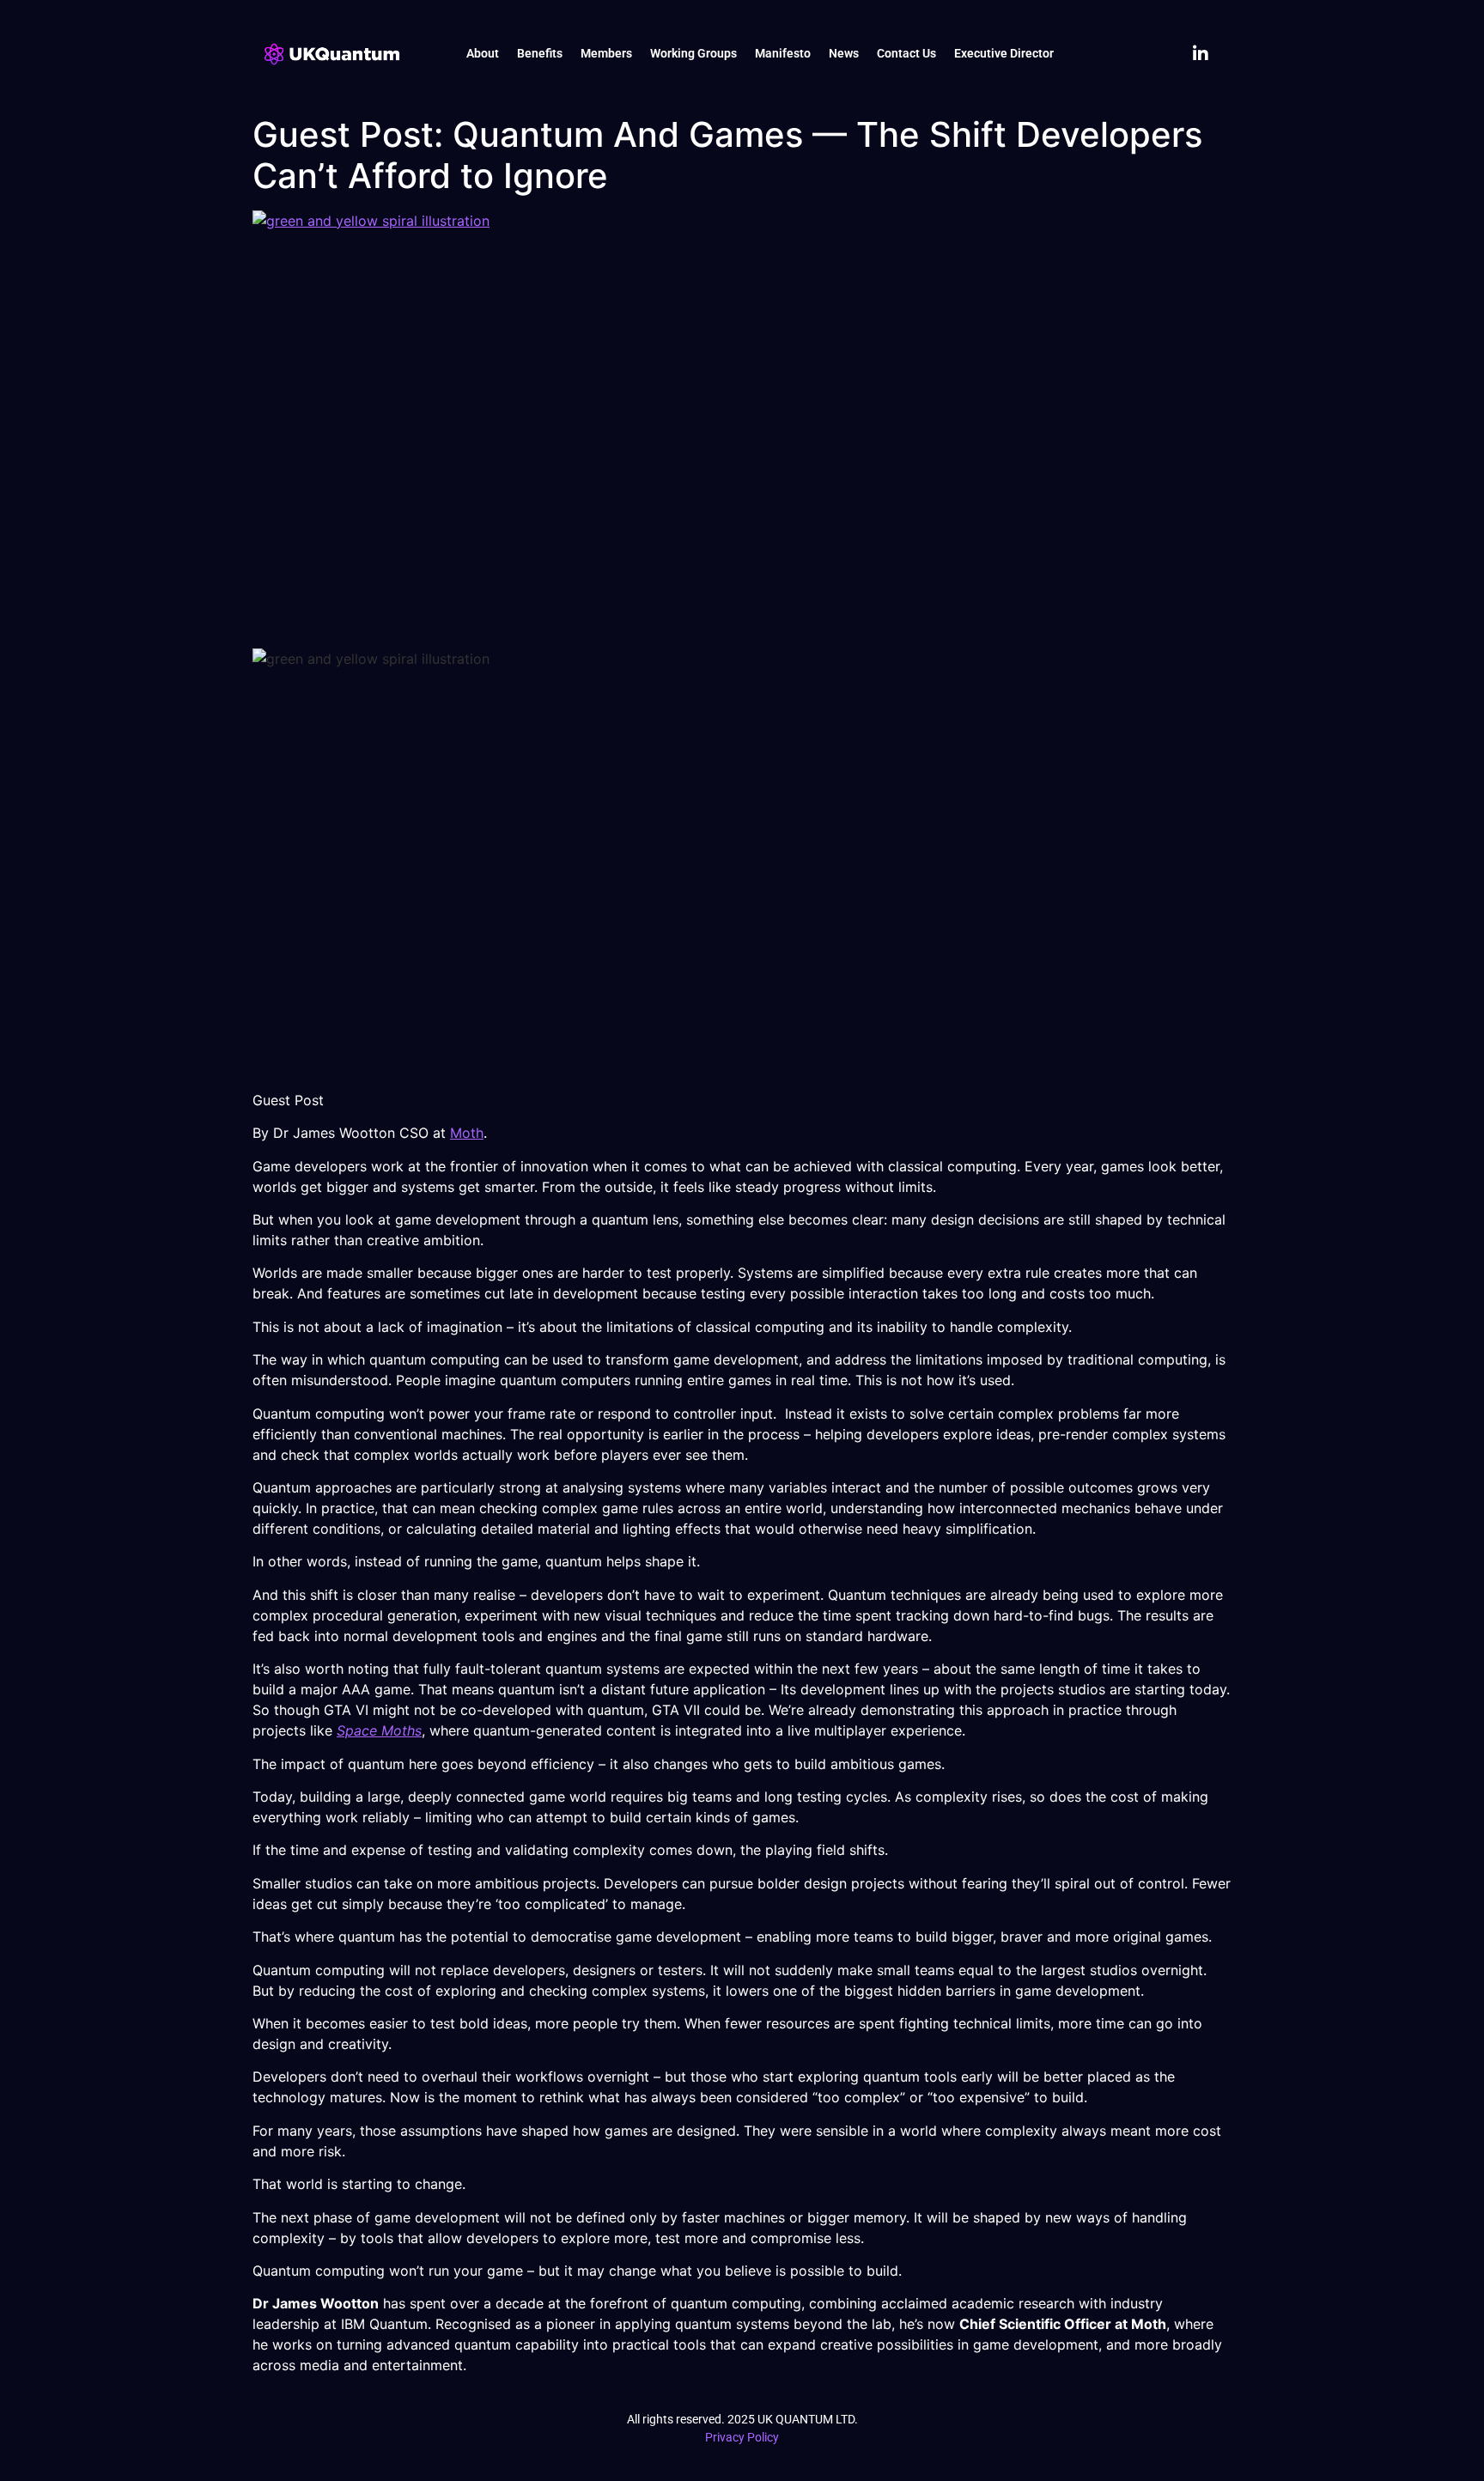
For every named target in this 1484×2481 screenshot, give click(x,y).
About (483, 53)
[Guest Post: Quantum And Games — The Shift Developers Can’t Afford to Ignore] (742, 425)
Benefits (540, 53)
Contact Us (906, 53)
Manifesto (783, 53)
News (844, 53)
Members (606, 53)
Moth (467, 1133)
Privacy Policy (742, 2437)
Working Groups (693, 53)
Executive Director (1004, 53)
